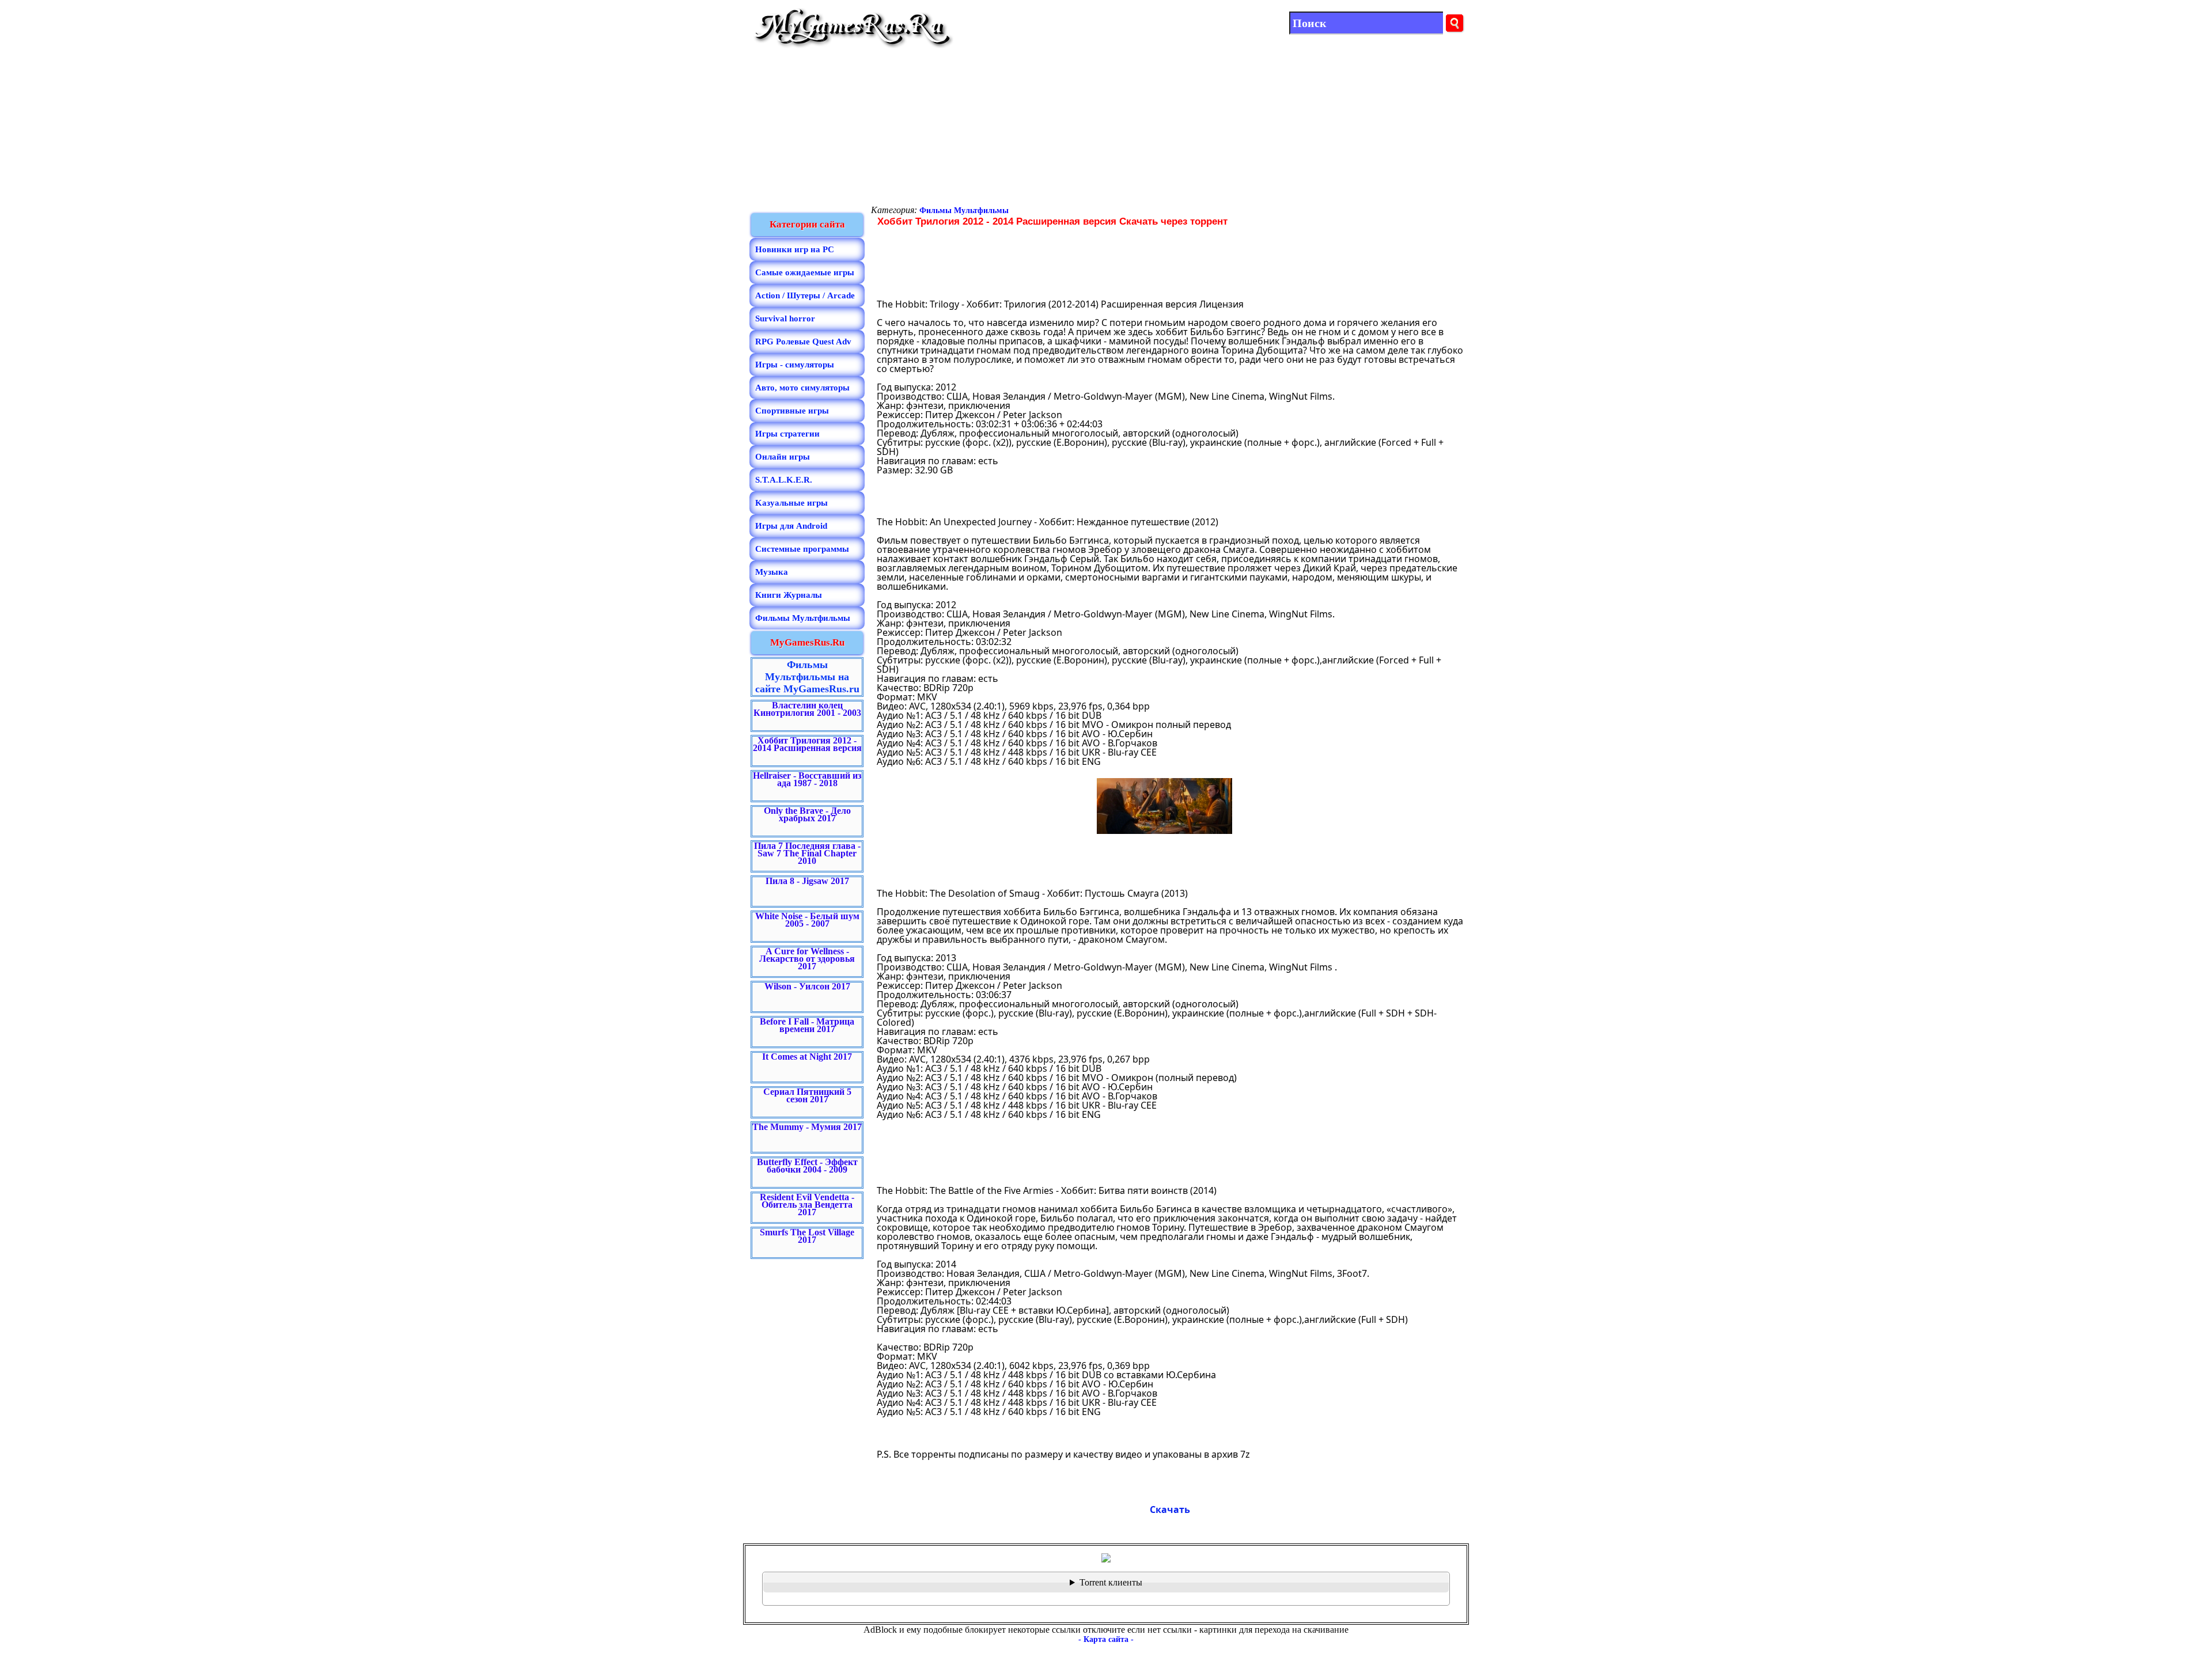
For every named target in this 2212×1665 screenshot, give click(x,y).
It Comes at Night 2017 (807, 1057)
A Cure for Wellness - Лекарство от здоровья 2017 (807, 959)
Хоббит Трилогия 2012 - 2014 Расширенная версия (807, 744)
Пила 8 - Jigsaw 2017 (807, 881)
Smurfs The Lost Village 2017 (807, 1236)
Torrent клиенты (1111, 1582)
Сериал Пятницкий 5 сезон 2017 (807, 1095)
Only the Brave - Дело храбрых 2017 (807, 814)
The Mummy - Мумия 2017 (807, 1127)
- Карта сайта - (1106, 1639)
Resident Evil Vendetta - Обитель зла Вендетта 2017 (807, 1205)
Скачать (1170, 1510)
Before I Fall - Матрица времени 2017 (807, 1025)
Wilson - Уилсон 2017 (807, 986)
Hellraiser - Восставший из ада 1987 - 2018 (807, 779)
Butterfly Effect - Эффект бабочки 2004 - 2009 (807, 1166)
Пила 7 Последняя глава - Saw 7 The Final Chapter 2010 (807, 853)
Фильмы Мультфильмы (964, 211)
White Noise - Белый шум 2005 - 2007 (807, 920)
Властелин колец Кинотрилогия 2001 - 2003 (807, 709)
